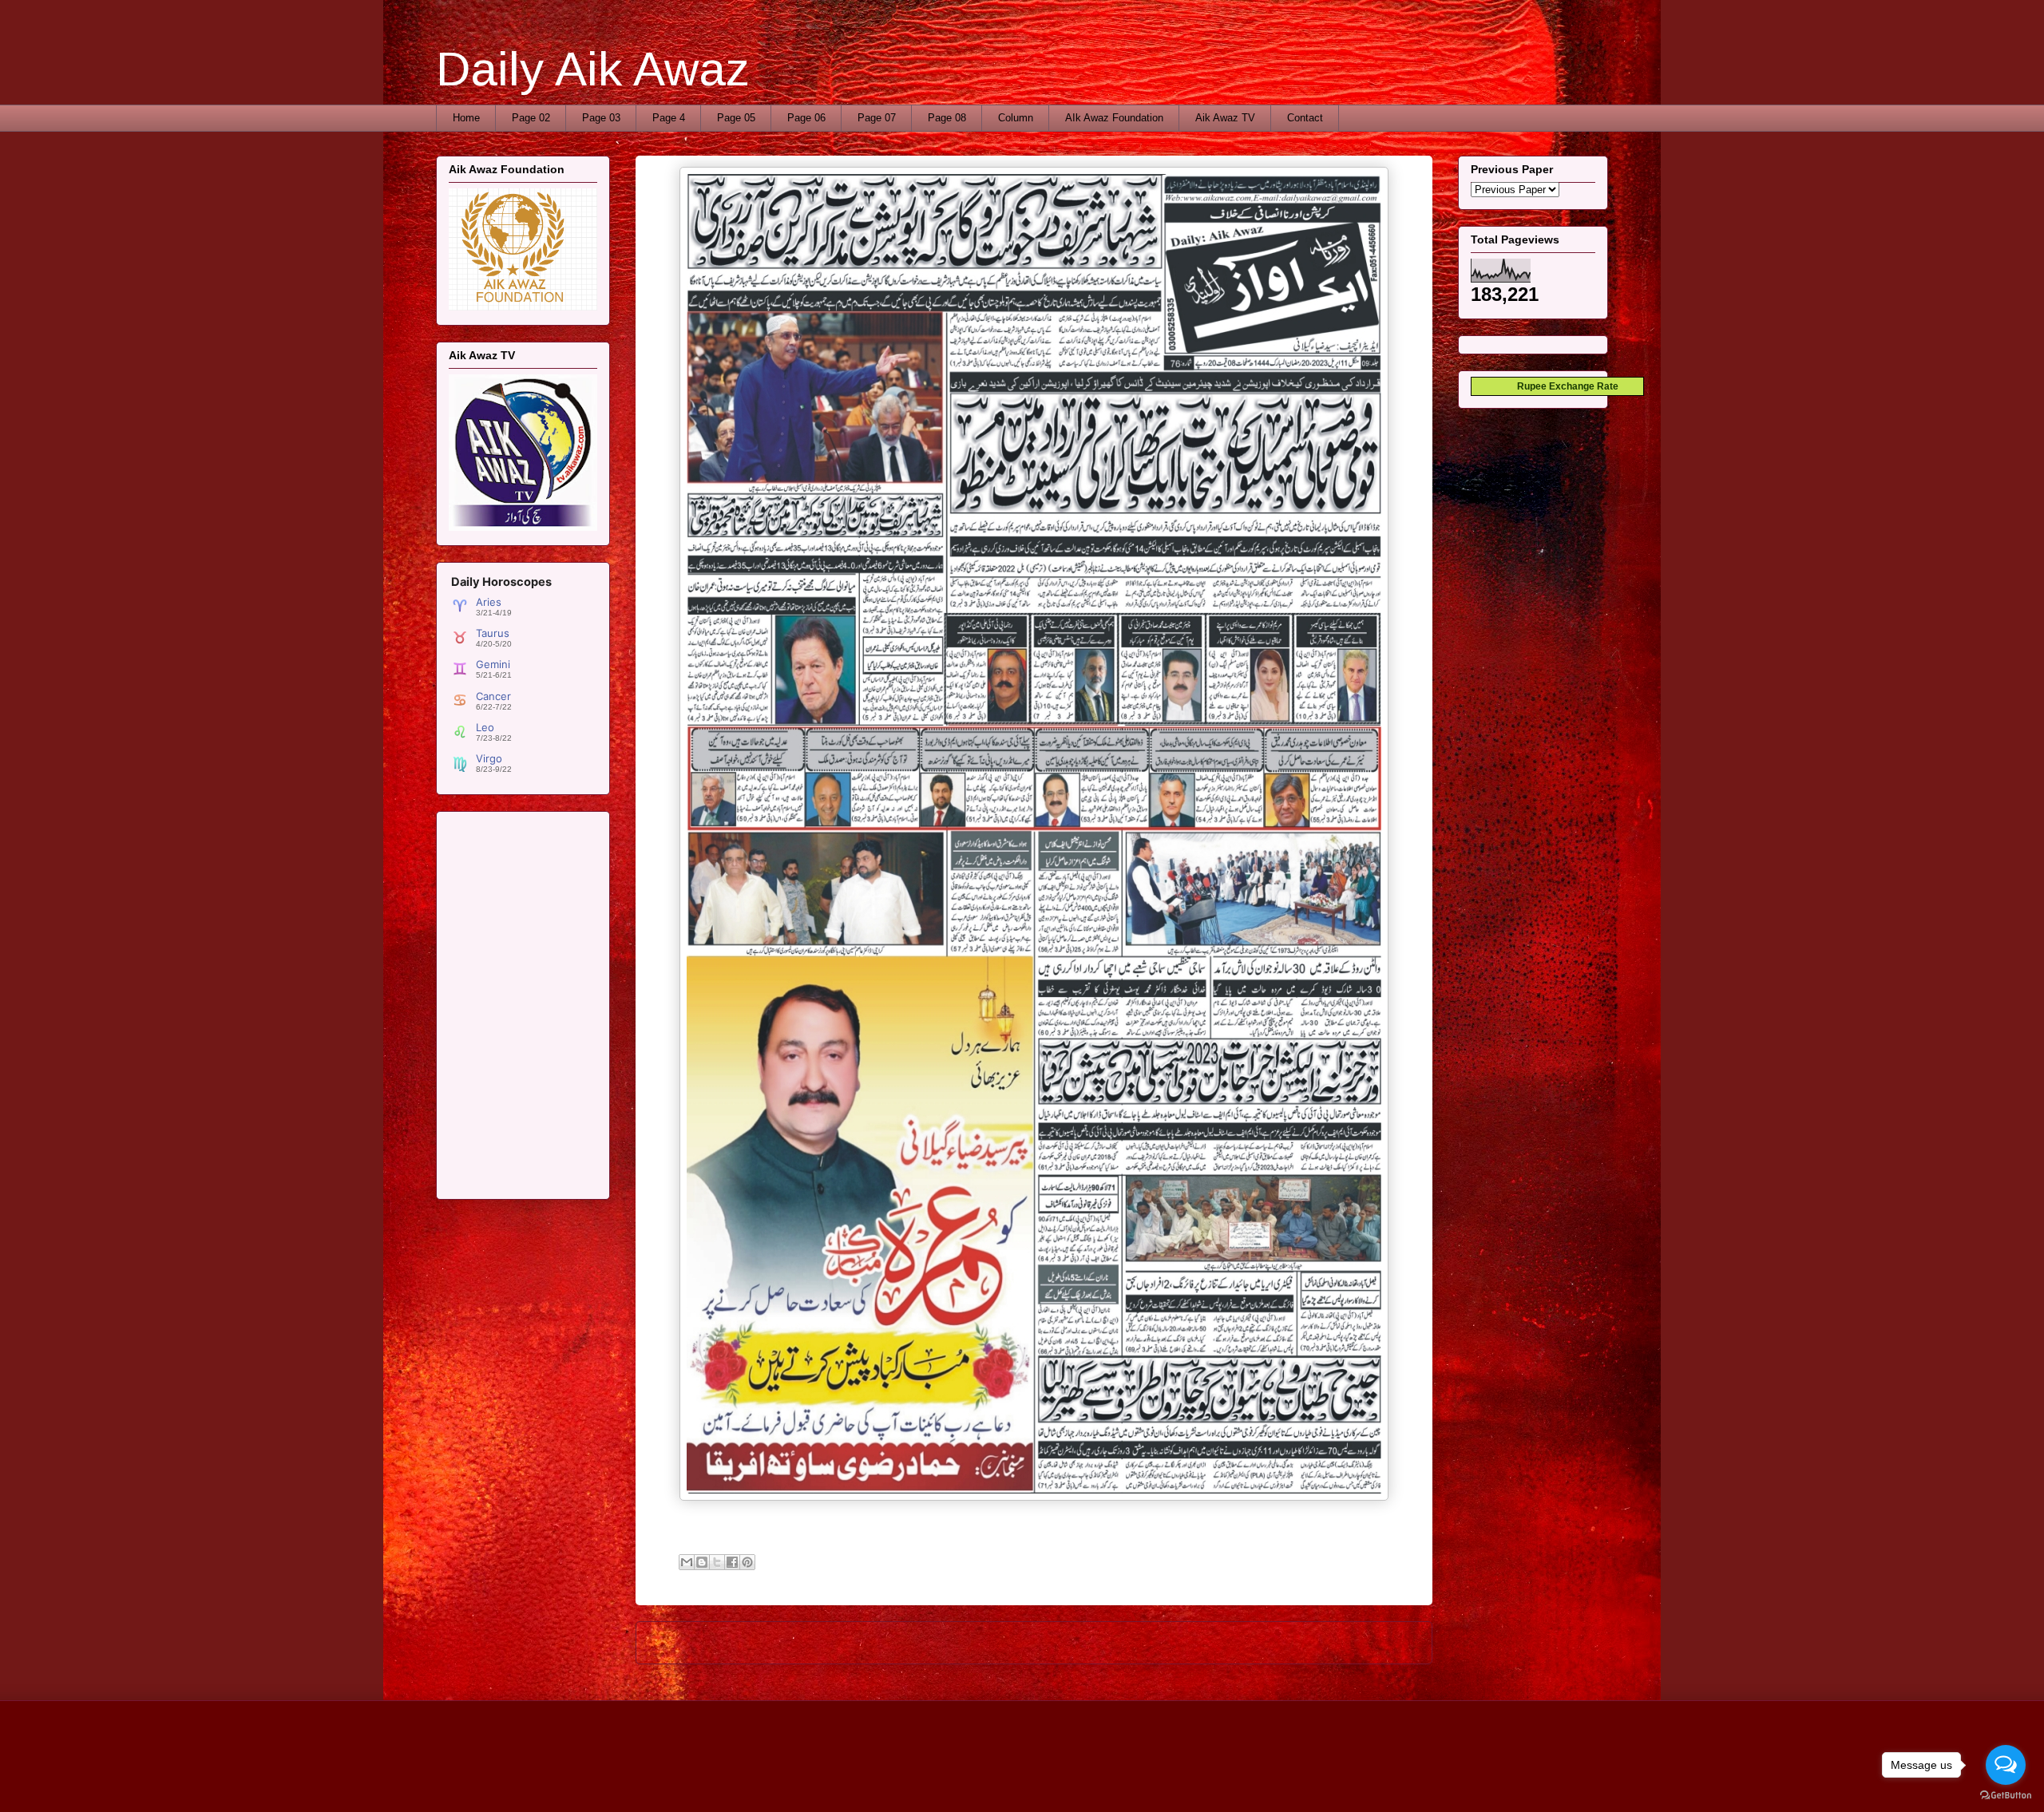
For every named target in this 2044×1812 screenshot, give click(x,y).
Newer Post (681, 1642)
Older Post (1390, 1642)
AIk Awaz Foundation (1114, 118)
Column (1016, 118)
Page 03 (601, 118)
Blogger (1180, 1780)
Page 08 (947, 118)
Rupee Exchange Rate (1564, 386)
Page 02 (531, 118)
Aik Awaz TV (1225, 118)
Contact (1305, 118)
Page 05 (736, 118)
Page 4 (669, 118)
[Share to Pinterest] (747, 1562)
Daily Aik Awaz (593, 69)
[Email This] (687, 1562)
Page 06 (806, 118)
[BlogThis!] (702, 1562)
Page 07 (877, 118)
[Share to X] (717, 1562)
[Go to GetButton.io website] (2006, 1796)
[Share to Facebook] (732, 1562)
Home (466, 118)
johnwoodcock (1067, 1780)
